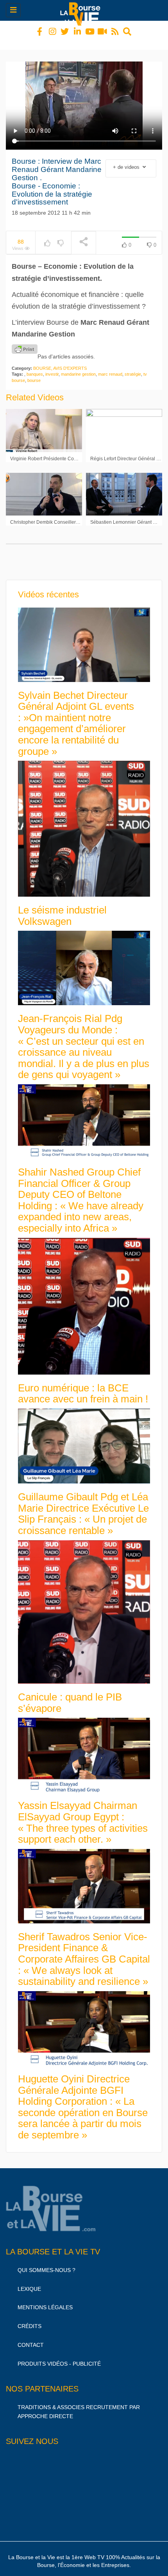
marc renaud (110, 367)
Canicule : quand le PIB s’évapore (70, 1696)
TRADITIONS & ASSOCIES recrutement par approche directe (79, 2405)
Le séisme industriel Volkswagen (62, 909)
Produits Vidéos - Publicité (59, 2357)
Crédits (29, 2319)
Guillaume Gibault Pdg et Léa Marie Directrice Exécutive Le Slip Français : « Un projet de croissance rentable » (83, 1507)
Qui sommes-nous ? (46, 2263)
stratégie (133, 367)
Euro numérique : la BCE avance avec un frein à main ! (83, 1387)
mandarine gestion (78, 367)
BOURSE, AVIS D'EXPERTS (60, 361)
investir (52, 367)
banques (35, 367)
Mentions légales (45, 2300)
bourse (34, 373)
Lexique (29, 2282)
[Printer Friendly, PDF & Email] (25, 342)
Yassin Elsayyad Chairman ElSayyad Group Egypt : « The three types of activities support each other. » (83, 1815)
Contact (31, 2338)
